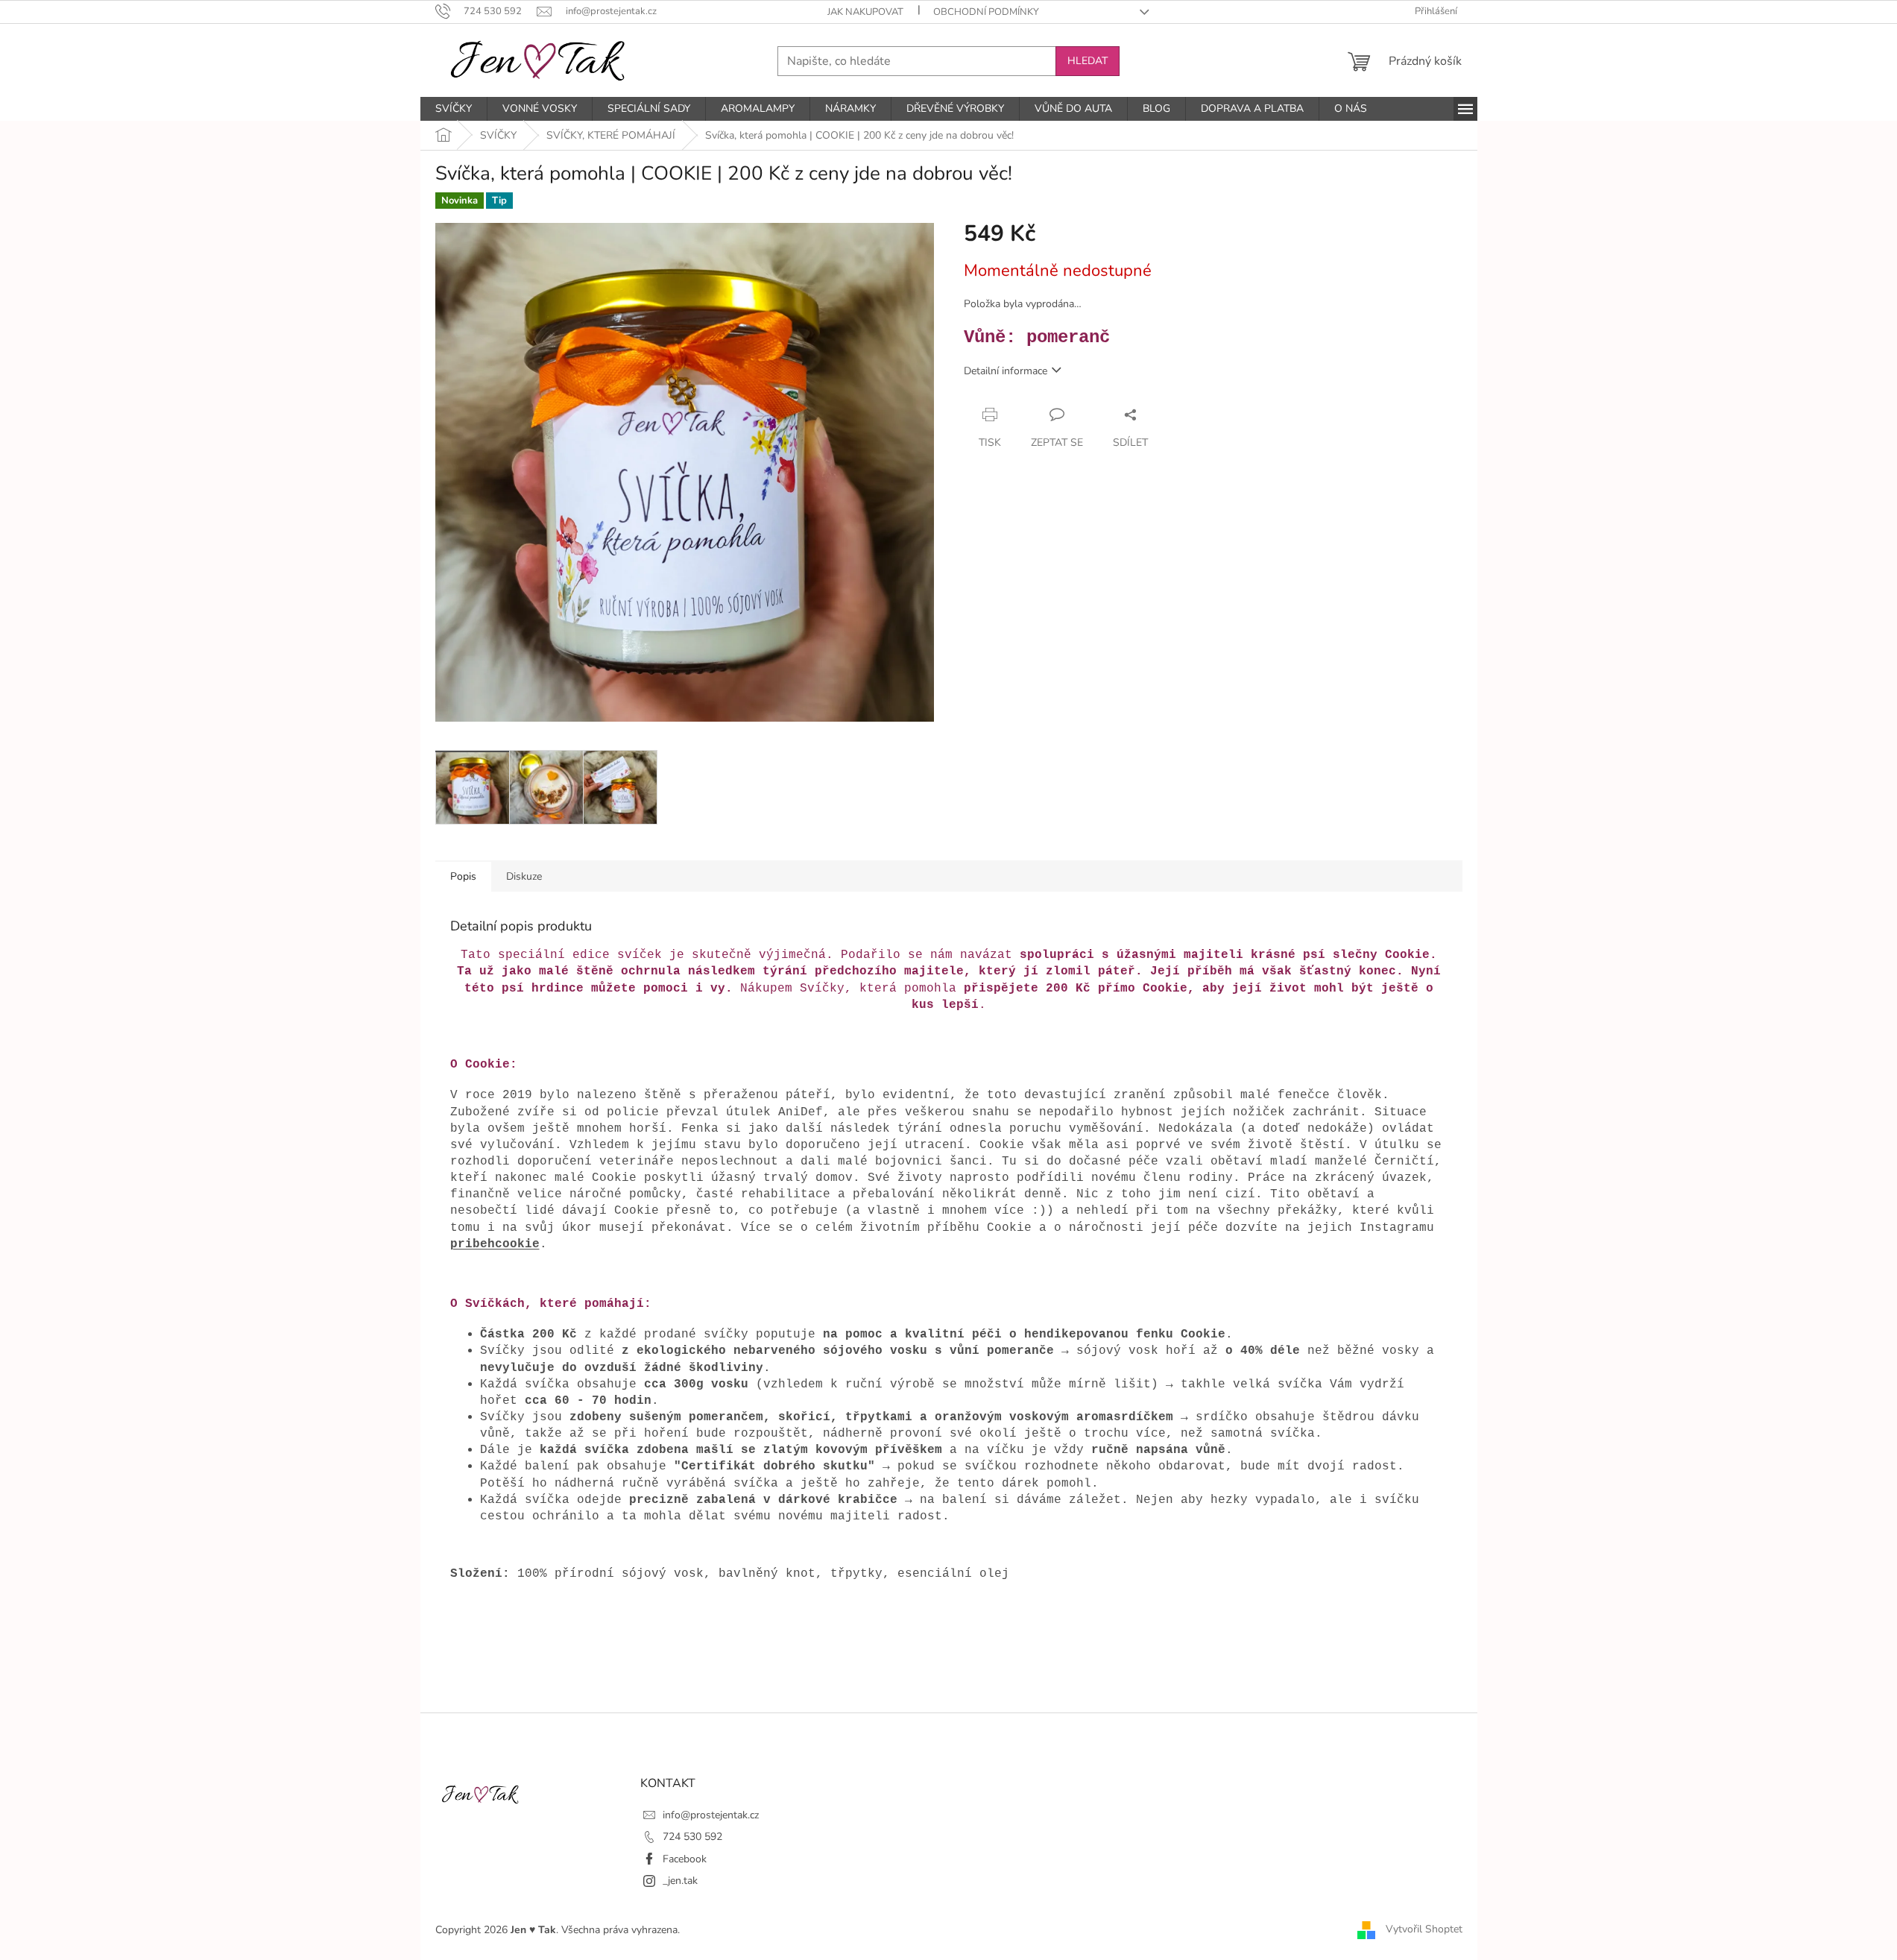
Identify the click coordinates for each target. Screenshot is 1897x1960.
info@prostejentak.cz (711, 1815)
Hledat (1088, 61)
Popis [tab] (463, 876)
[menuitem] (454, 109)
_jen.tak (680, 1881)
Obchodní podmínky (986, 12)
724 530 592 (692, 1837)
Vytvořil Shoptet (1424, 1929)
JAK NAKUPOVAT (865, 12)
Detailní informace (1006, 371)
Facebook (685, 1859)
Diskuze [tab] (524, 876)
